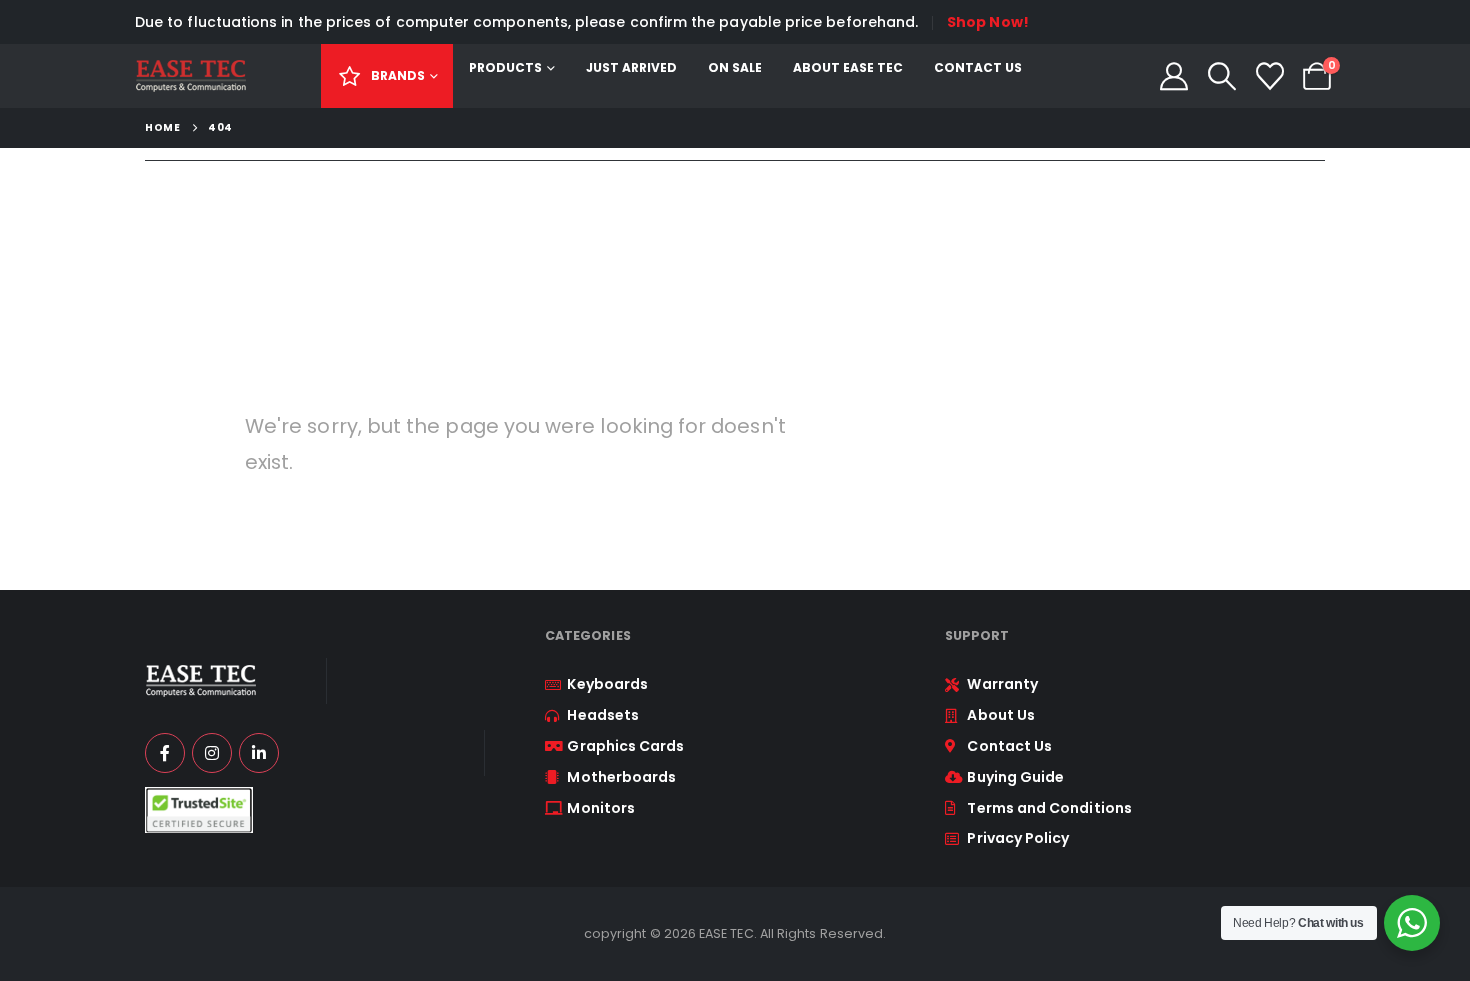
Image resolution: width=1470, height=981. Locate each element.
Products (505, 67)
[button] (1222, 76)
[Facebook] (165, 753)
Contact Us (978, 67)
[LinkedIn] (259, 753)
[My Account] (1175, 76)
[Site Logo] (190, 76)
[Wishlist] (1270, 76)
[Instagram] (212, 753)
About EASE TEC (848, 67)
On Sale (735, 67)
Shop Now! (988, 22)
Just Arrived (631, 67)
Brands (398, 75)
